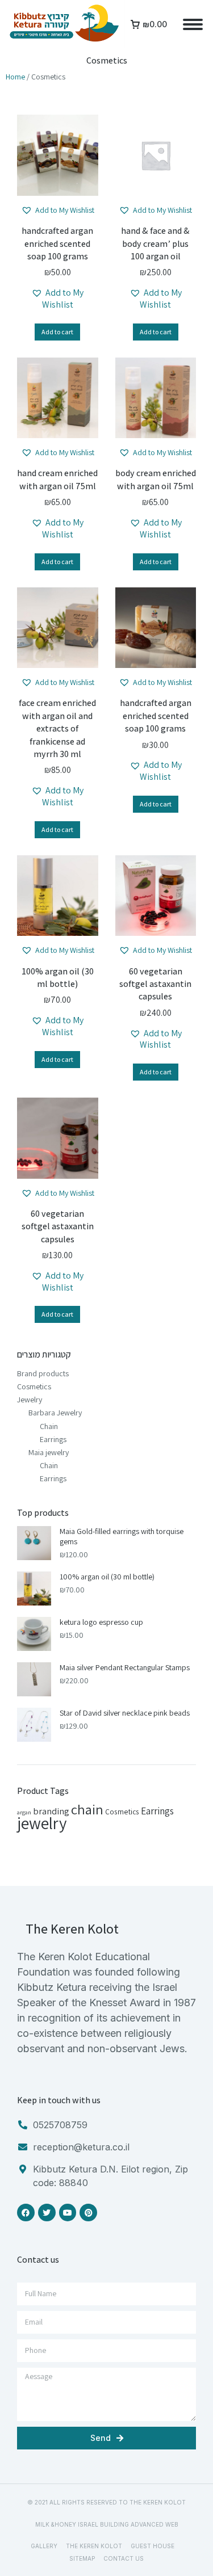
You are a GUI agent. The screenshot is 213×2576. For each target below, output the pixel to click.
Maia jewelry (49, 1452)
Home (15, 77)
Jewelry (30, 1400)
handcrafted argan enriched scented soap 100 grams (57, 243)
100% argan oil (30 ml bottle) (58, 978)
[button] (58, 210)
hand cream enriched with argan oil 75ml (57, 479)
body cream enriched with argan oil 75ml (156, 479)
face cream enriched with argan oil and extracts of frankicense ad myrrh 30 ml (57, 728)
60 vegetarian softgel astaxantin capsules (155, 984)
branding (51, 1811)
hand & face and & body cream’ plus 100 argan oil (155, 243)
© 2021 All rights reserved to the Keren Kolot (106, 2502)
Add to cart (57, 332)
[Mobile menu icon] (193, 24)
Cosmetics (34, 1386)
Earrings (53, 1439)
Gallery (44, 2546)
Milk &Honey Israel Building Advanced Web (107, 2524)
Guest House (153, 2546)
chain (87, 1809)
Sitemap (82, 2558)
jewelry (42, 1823)
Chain (49, 1426)
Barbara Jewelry (55, 1413)
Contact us (124, 2558)
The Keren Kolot (94, 2546)
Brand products (43, 1373)
